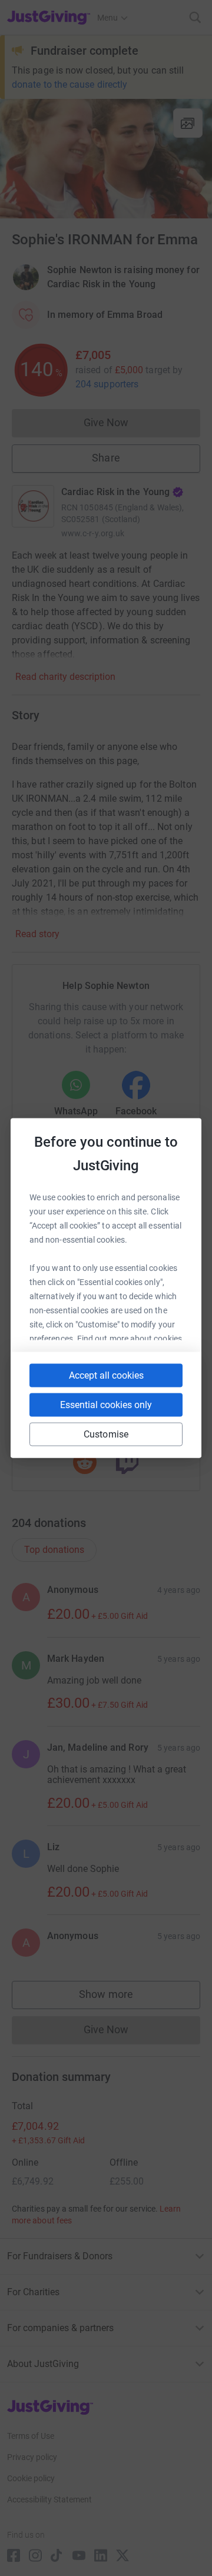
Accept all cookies (106, 1375)
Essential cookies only (106, 1405)
